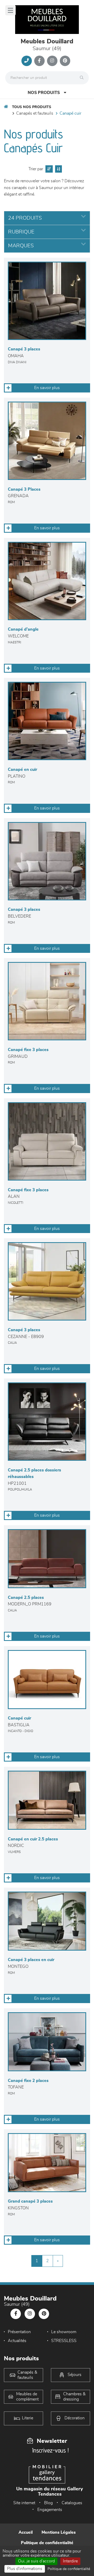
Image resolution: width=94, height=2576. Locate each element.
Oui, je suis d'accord (36, 2561)
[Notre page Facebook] (39, 61)
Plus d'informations (25, 2569)
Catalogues (72, 2503)
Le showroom (64, 2332)
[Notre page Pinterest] (65, 61)
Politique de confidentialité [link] (69, 2569)
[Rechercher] (83, 78)
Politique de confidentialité (47, 2543)
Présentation (19, 2332)
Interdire (70, 2561)
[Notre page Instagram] (52, 61)
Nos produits (44, 93)
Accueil (26, 2532)
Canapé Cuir (70, 113)
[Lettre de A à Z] (58, 169)
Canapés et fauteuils (35, 113)
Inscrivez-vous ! (50, 2450)
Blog (48, 2503)
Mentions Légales (59, 2532)
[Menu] (10, 10)
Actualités (17, 2341)
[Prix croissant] (48, 169)
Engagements (50, 2510)
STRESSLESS (64, 2341)
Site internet (24, 2503)
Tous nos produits (32, 107)
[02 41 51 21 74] (27, 61)
